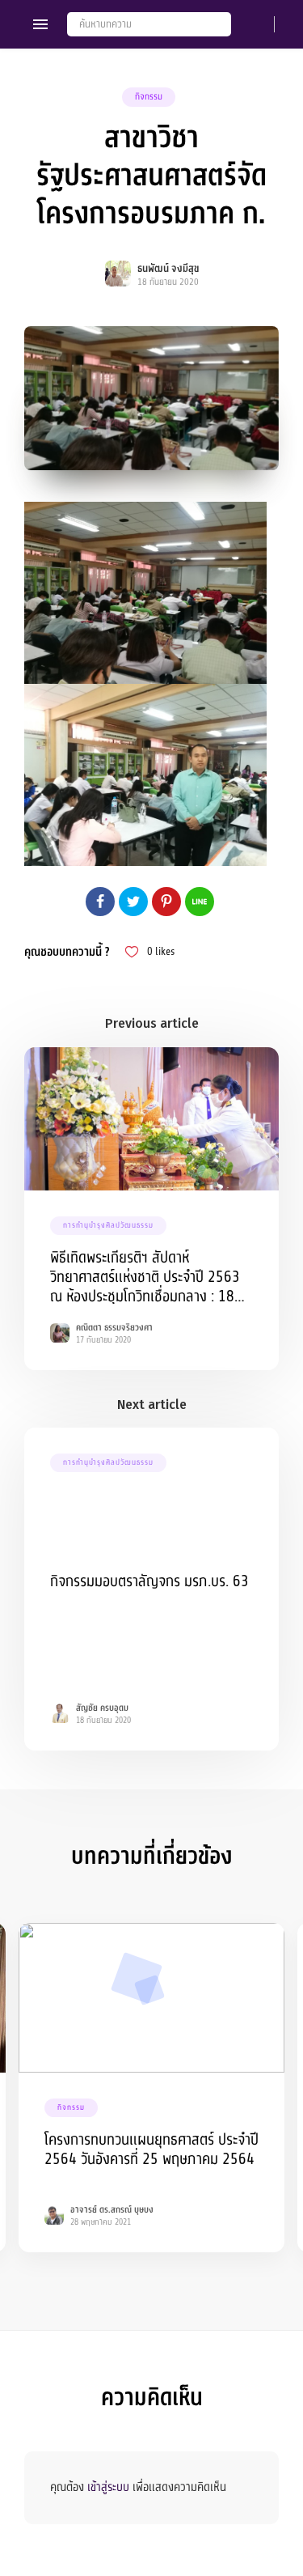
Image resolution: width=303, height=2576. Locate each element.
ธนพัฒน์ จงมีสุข (168, 269)
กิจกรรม (149, 97)
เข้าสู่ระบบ (108, 2487)
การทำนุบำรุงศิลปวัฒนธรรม (108, 1225)
